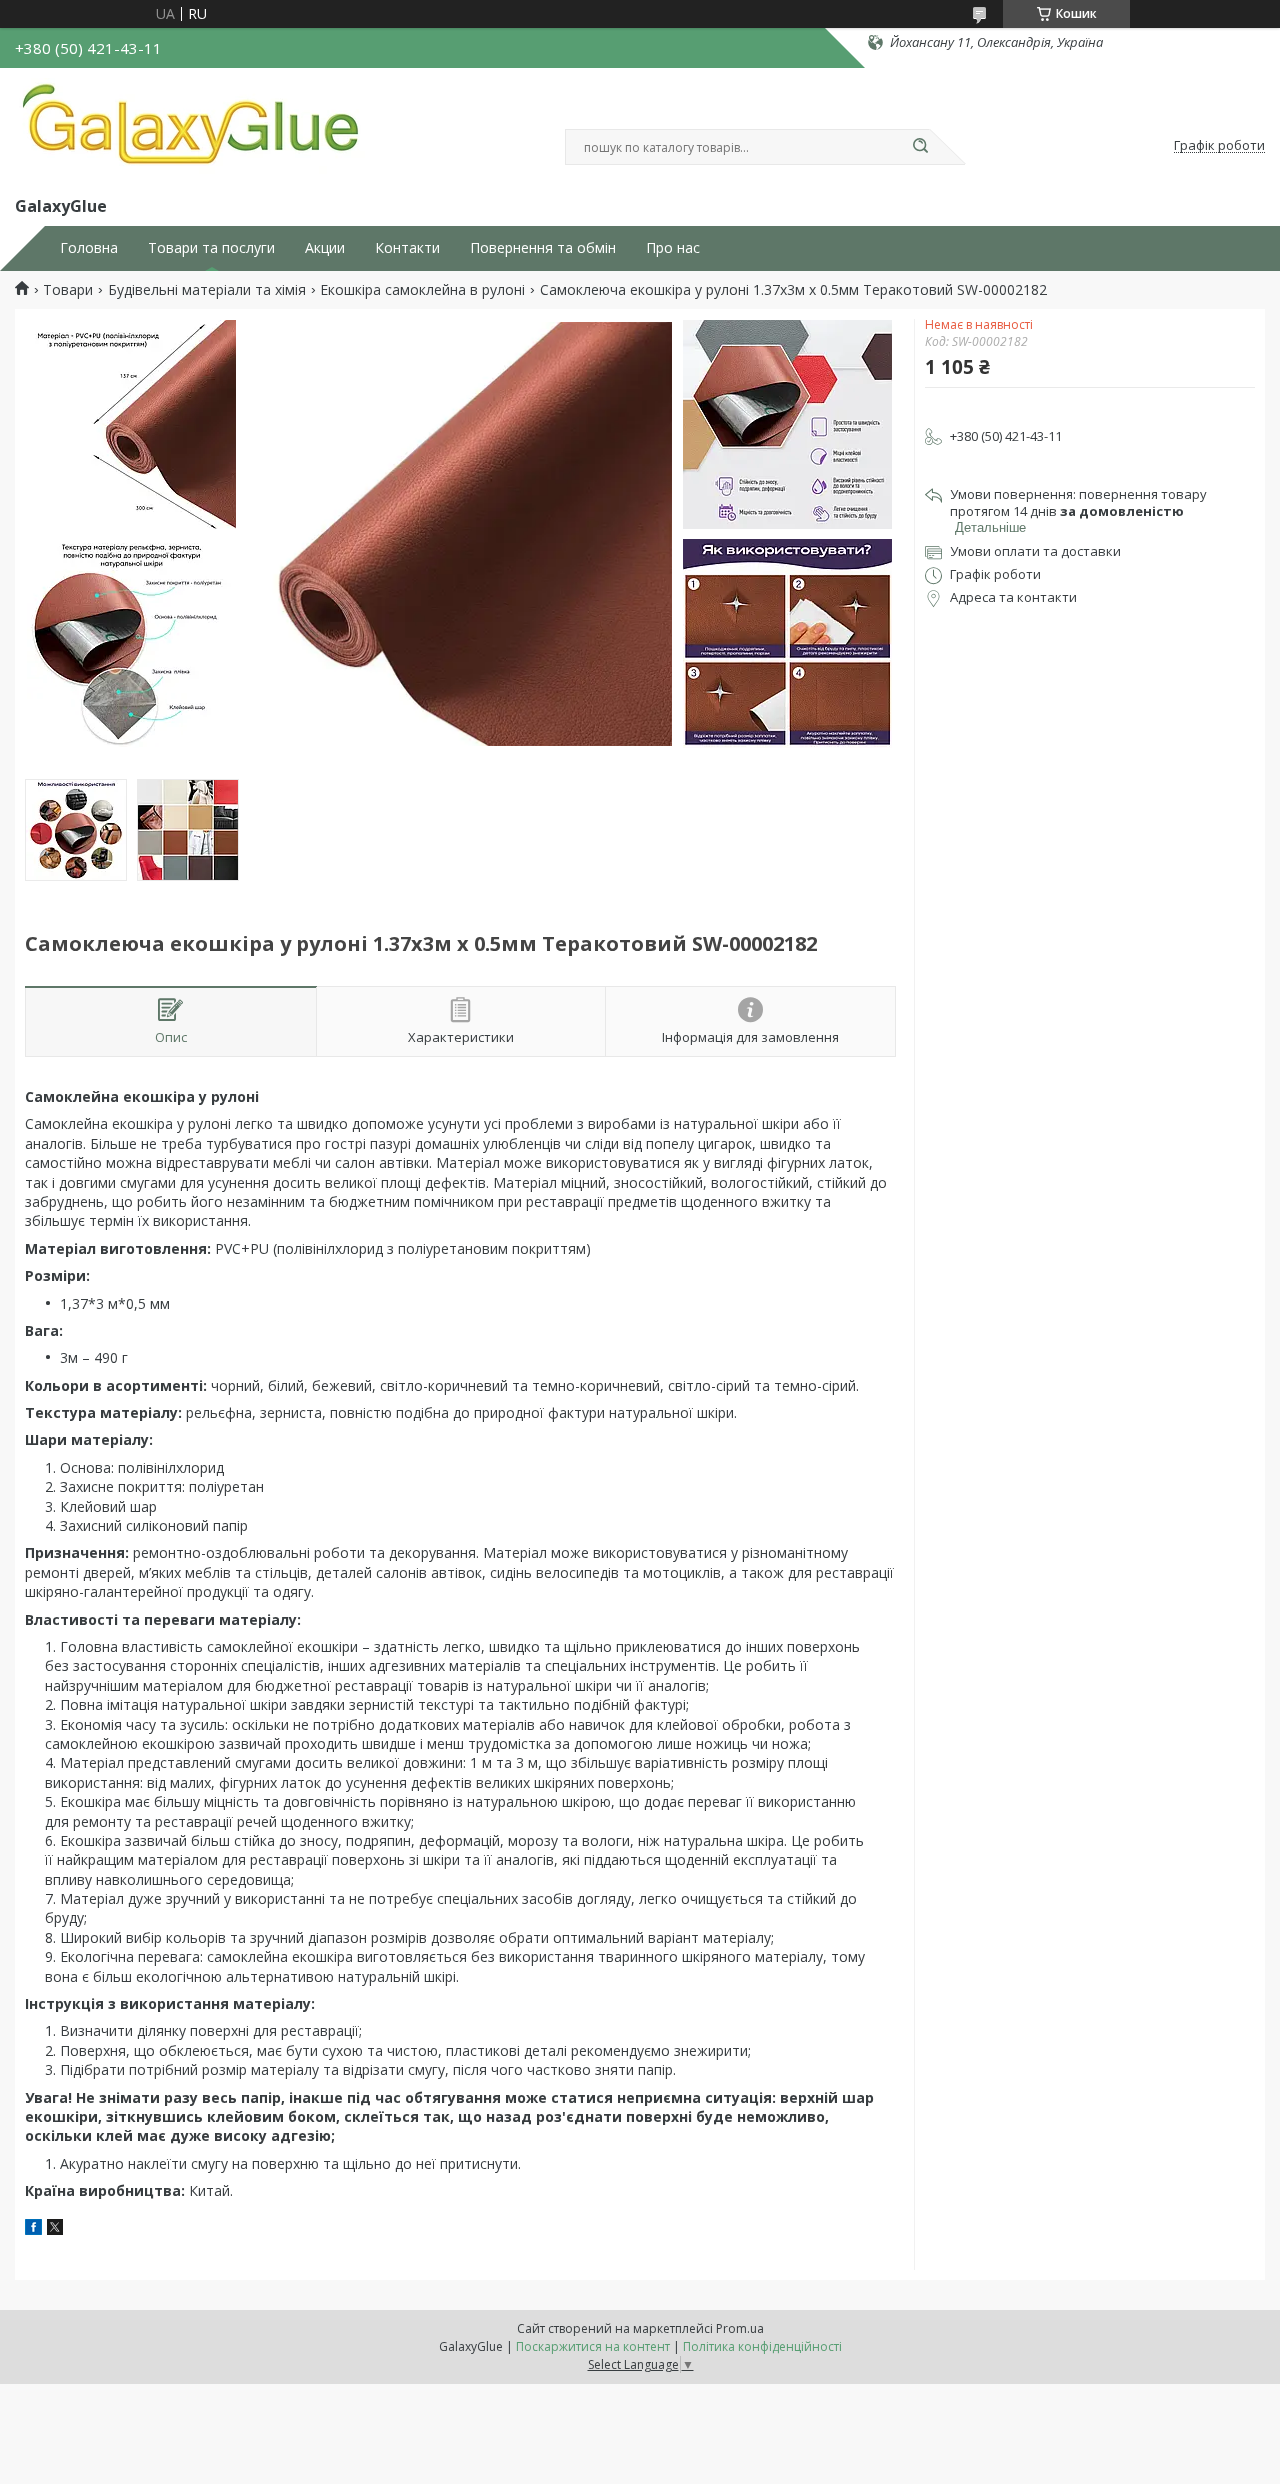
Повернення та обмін (543, 248)
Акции (325, 248)
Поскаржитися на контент (593, 2346)
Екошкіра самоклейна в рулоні (422, 290)
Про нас (673, 248)
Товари (68, 290)
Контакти (407, 248)
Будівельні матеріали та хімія (207, 290)
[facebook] (33, 2229)
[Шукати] (920, 147)
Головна (89, 248)
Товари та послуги (211, 248)
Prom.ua (740, 2328)
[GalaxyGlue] (190, 128)
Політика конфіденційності (762, 2346)
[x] (55, 2229)
